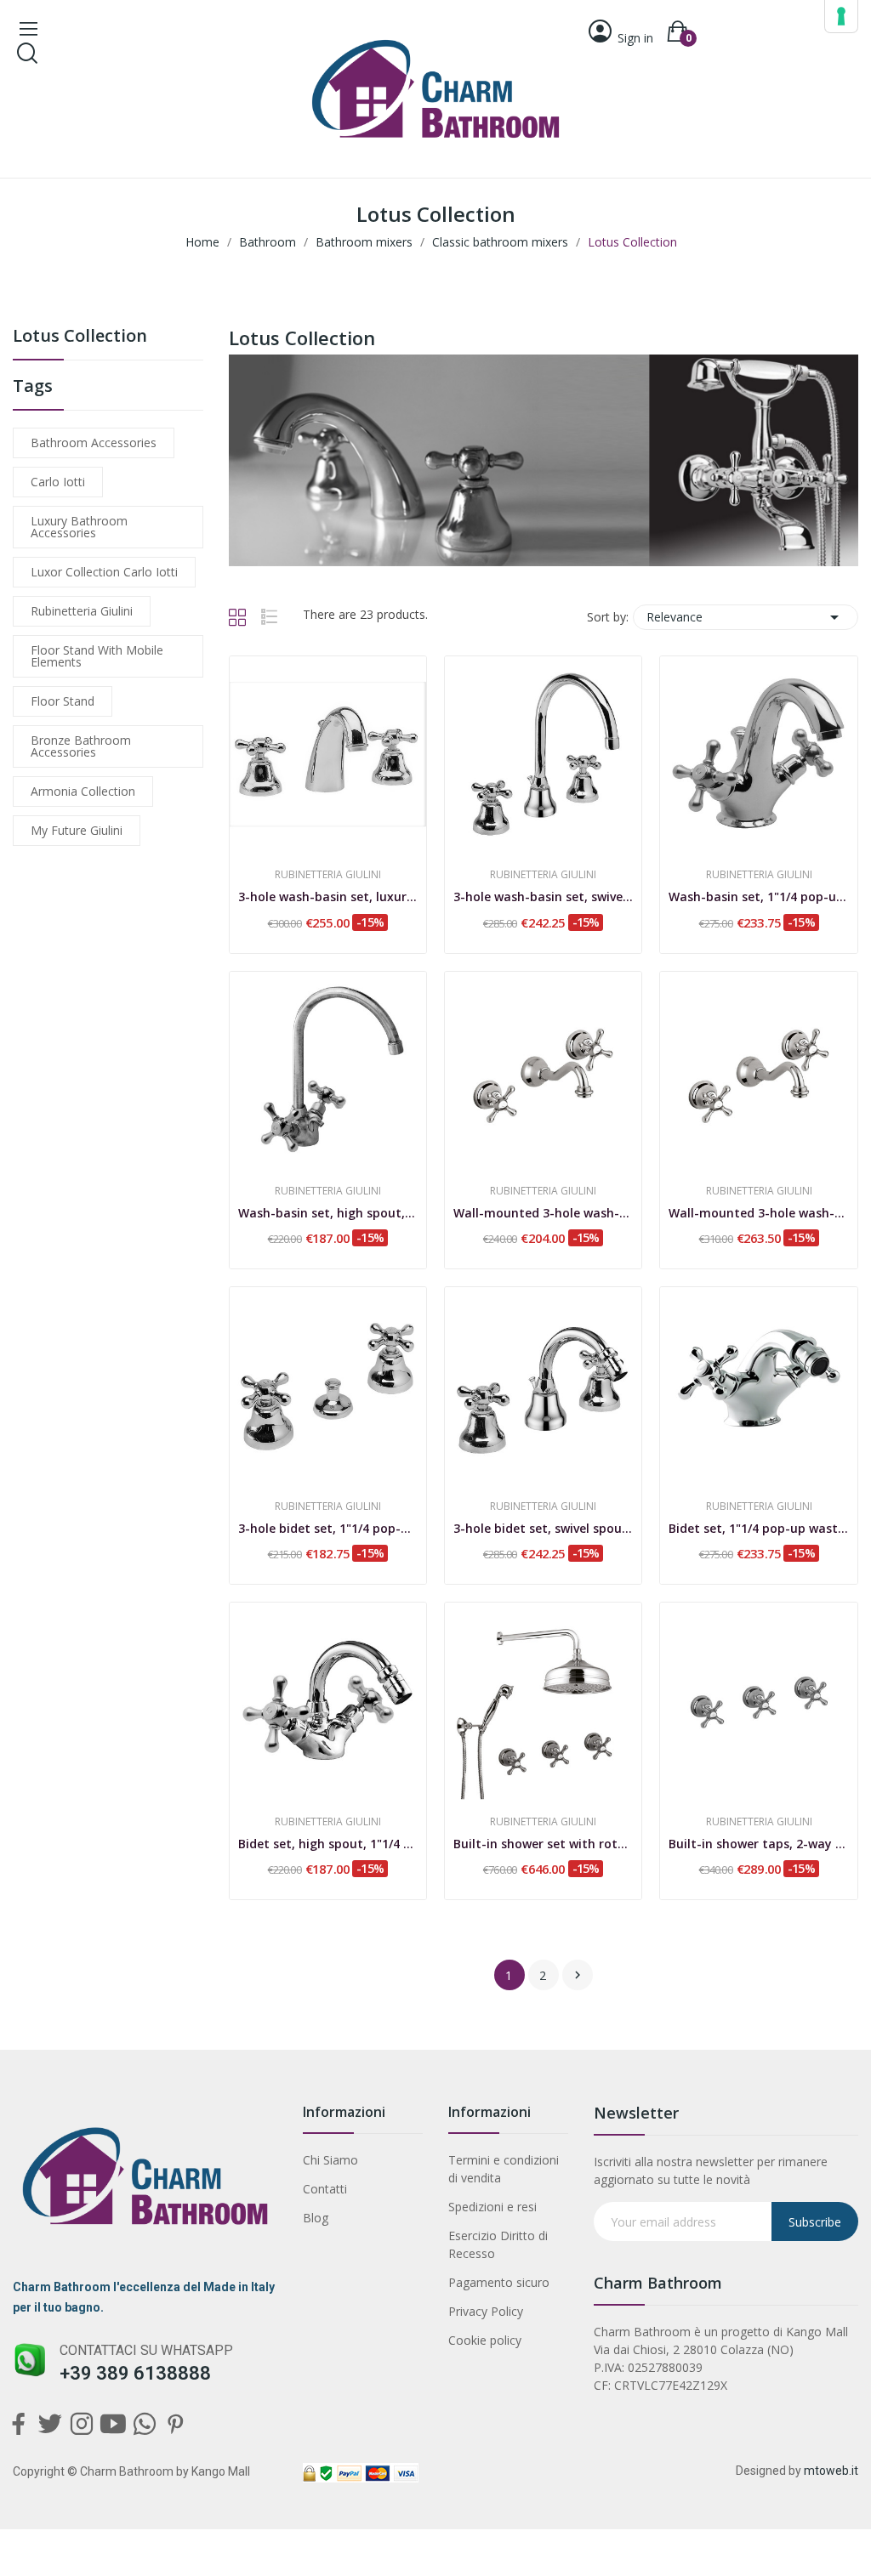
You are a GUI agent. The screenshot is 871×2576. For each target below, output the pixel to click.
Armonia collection (83, 791)
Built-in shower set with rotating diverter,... (543, 1844)
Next (578, 1975)
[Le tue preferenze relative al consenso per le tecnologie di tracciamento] (841, 16)
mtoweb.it (831, 2471)
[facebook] (18, 2424)
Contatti (325, 2189)
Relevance (746, 617)
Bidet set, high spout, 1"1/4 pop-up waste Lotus (328, 1844)
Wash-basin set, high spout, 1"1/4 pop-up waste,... (328, 1213)
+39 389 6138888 (135, 2373)
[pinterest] (176, 2424)
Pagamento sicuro (499, 2282)
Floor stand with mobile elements (97, 656)
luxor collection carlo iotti (104, 572)
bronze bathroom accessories (81, 746)
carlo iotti (58, 482)
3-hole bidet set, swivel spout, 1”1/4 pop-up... (543, 1528)
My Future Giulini (77, 830)
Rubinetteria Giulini (82, 611)
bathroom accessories (94, 443)
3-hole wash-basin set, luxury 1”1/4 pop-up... (328, 896)
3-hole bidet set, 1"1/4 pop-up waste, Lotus (328, 1528)
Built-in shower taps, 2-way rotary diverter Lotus (758, 1844)
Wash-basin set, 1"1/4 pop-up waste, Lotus (758, 896)
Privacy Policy (486, 2311)
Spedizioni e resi (492, 2207)
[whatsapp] (144, 2424)
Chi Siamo (330, 2160)
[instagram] (81, 2424)
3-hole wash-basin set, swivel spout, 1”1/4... (543, 896)
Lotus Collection (80, 337)
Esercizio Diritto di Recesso (498, 2244)
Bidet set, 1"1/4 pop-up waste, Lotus (758, 1528)
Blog (316, 2218)
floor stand (63, 701)
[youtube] (113, 2424)
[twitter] (50, 2424)
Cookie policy (485, 2340)
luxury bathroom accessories (79, 527)
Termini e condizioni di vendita (504, 2169)
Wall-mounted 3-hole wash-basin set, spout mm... (543, 1213)
